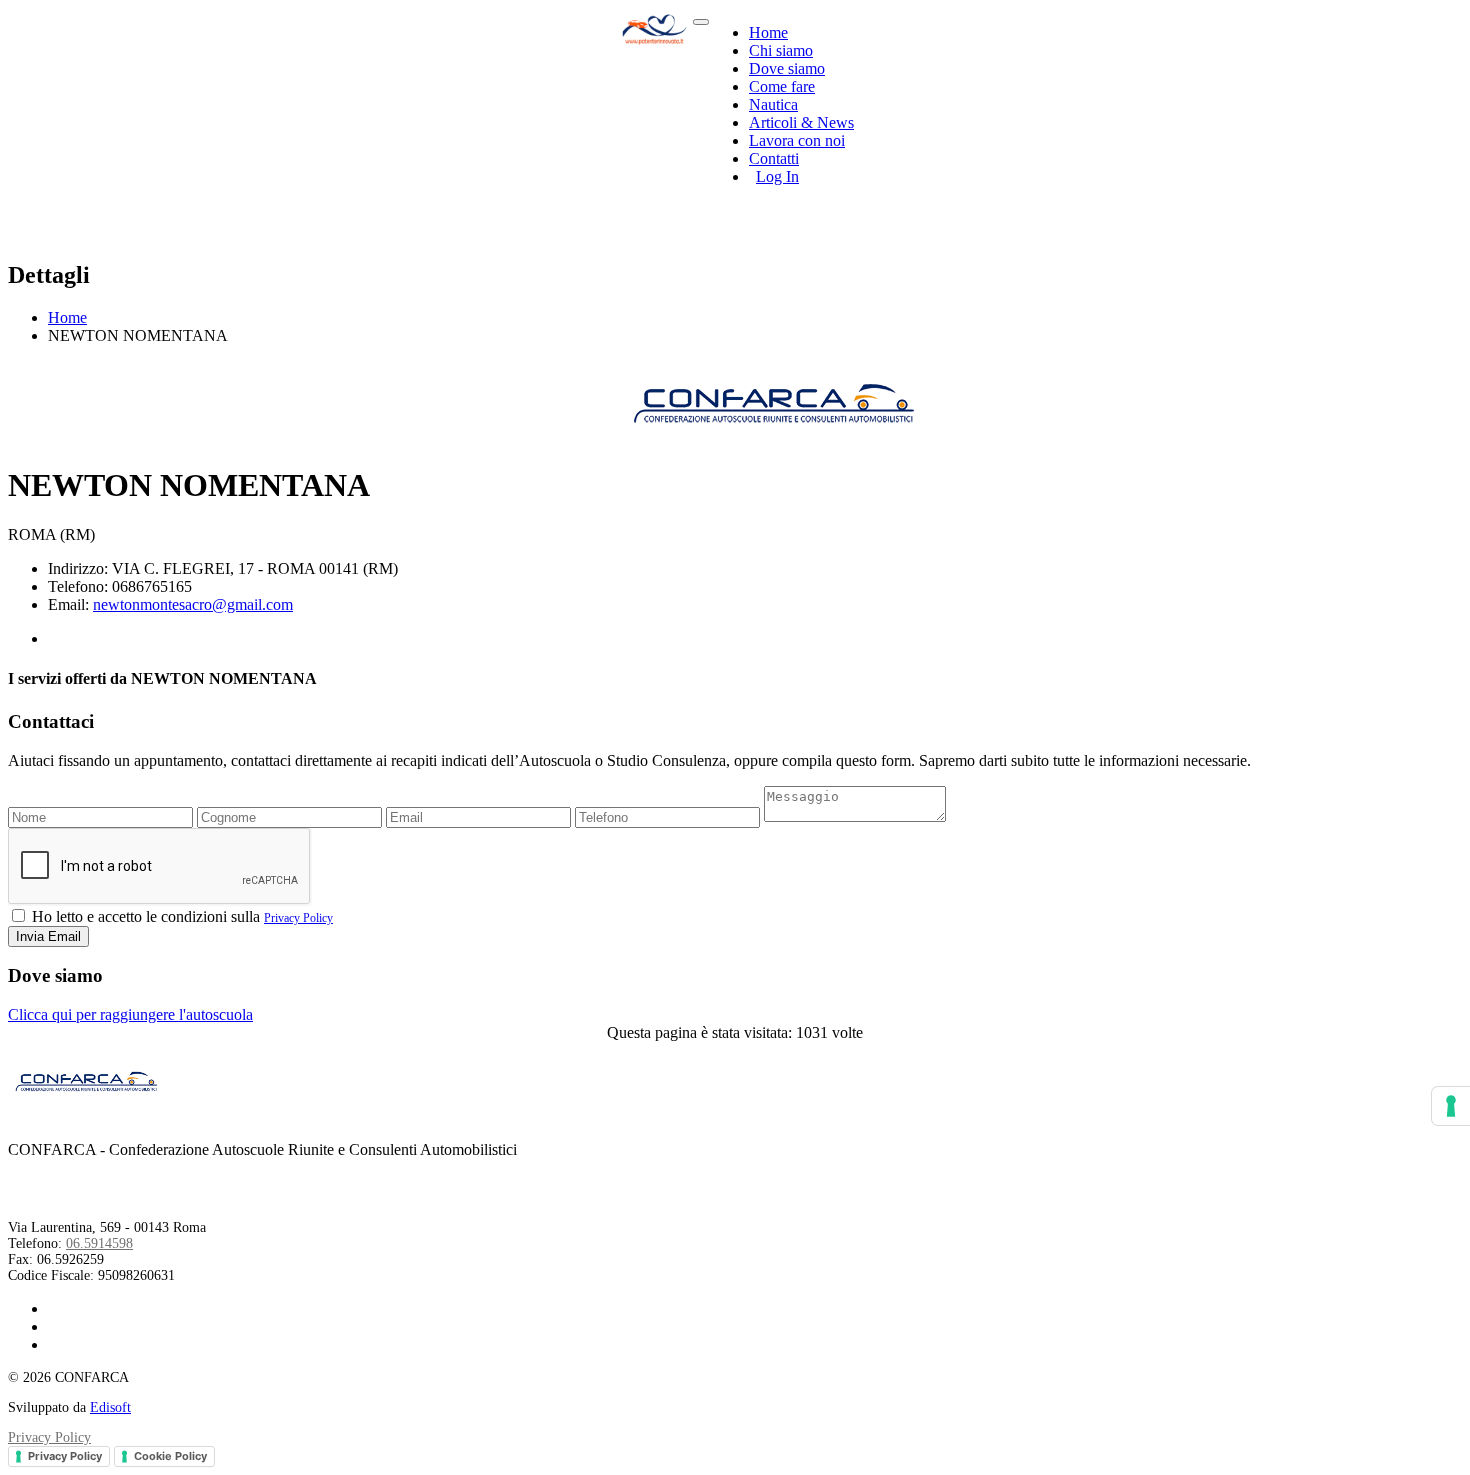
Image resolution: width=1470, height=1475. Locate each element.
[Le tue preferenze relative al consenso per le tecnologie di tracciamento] (1451, 1106)
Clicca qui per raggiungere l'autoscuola (130, 1014)
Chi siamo (781, 50)
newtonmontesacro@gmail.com (193, 604)
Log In (777, 176)
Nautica (773, 104)
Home (768, 32)
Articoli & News (801, 122)
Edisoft (110, 1407)
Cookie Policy (170, 1456)
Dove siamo (787, 68)
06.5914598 (99, 1243)
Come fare (782, 86)
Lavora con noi (797, 140)
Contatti (774, 158)
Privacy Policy (298, 918)
